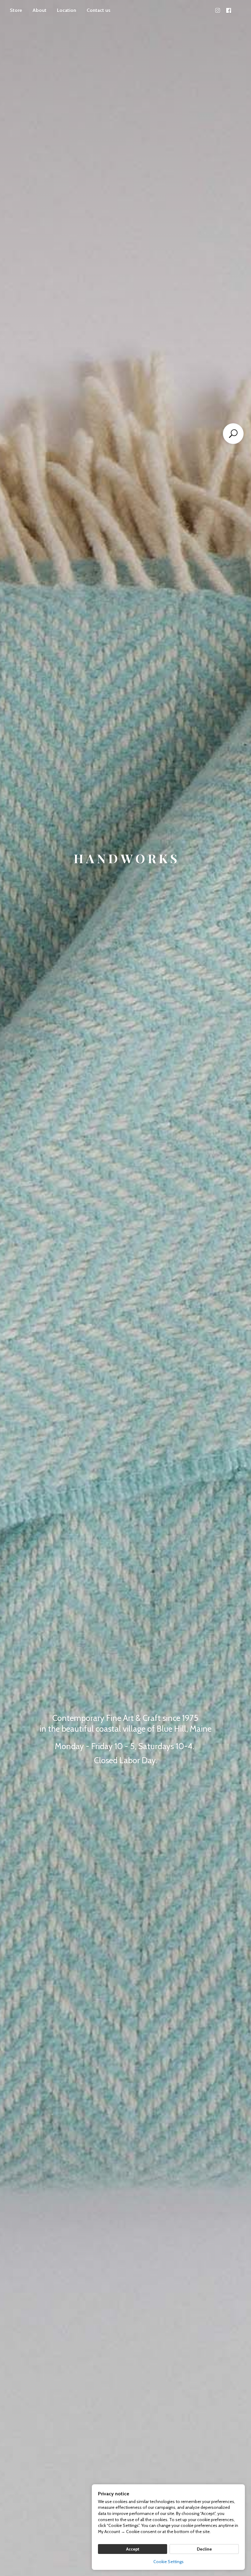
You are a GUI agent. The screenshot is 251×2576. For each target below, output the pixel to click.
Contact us (99, 10)
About (39, 10)
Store (16, 10)
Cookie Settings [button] (169, 2562)
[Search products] (233, 434)
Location (67, 10)
